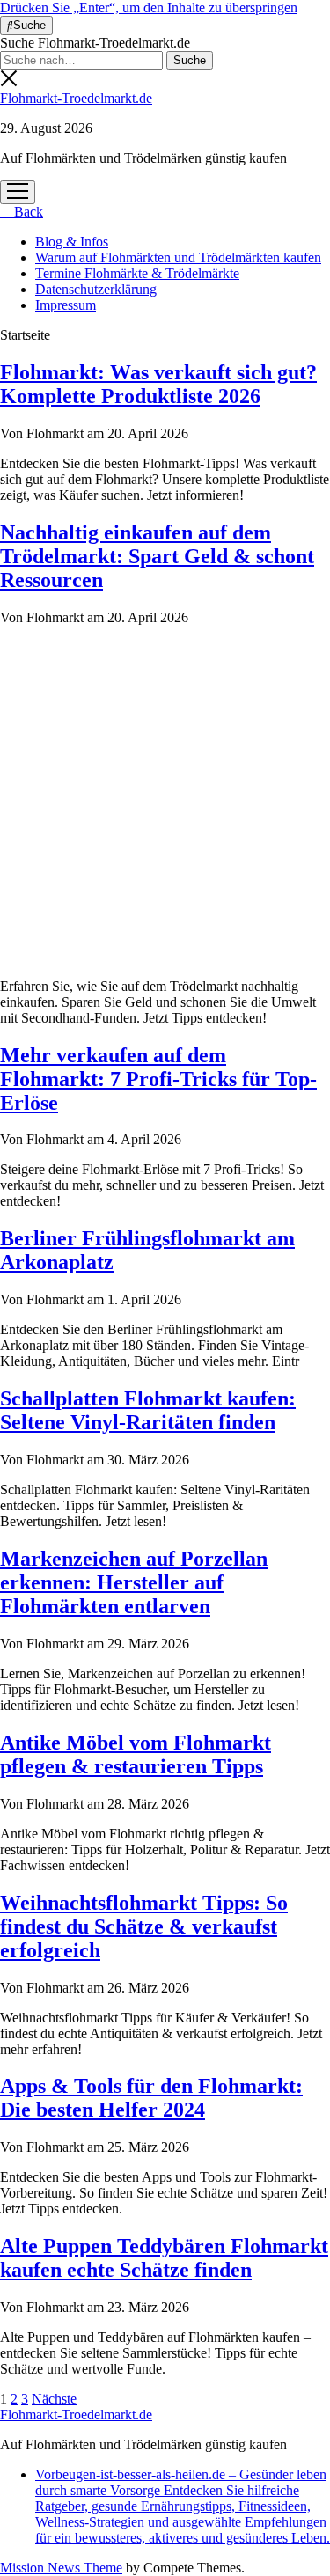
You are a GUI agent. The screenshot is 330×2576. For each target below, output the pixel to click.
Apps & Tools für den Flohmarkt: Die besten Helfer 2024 (151, 2098)
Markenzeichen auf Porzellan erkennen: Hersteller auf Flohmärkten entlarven (134, 1582)
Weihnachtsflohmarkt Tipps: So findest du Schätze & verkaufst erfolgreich (144, 1926)
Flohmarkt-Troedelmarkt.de (76, 98)
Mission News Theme (61, 2568)
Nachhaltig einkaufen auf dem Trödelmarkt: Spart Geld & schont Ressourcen (157, 556)
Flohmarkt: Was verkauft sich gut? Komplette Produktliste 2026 (158, 384)
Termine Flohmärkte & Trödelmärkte (137, 273)
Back (27, 212)
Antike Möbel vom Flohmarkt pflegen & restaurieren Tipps (136, 1754)
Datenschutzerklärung (96, 289)
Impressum (66, 305)
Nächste (54, 2399)
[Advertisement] (165, 800)
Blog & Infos (72, 242)
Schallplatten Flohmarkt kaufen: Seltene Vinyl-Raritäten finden (148, 1410)
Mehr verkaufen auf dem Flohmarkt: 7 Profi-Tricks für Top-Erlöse (158, 1079)
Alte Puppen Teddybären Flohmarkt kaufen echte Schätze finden (164, 2258)
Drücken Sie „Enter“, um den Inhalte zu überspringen (149, 7)
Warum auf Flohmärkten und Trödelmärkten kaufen (178, 257)
